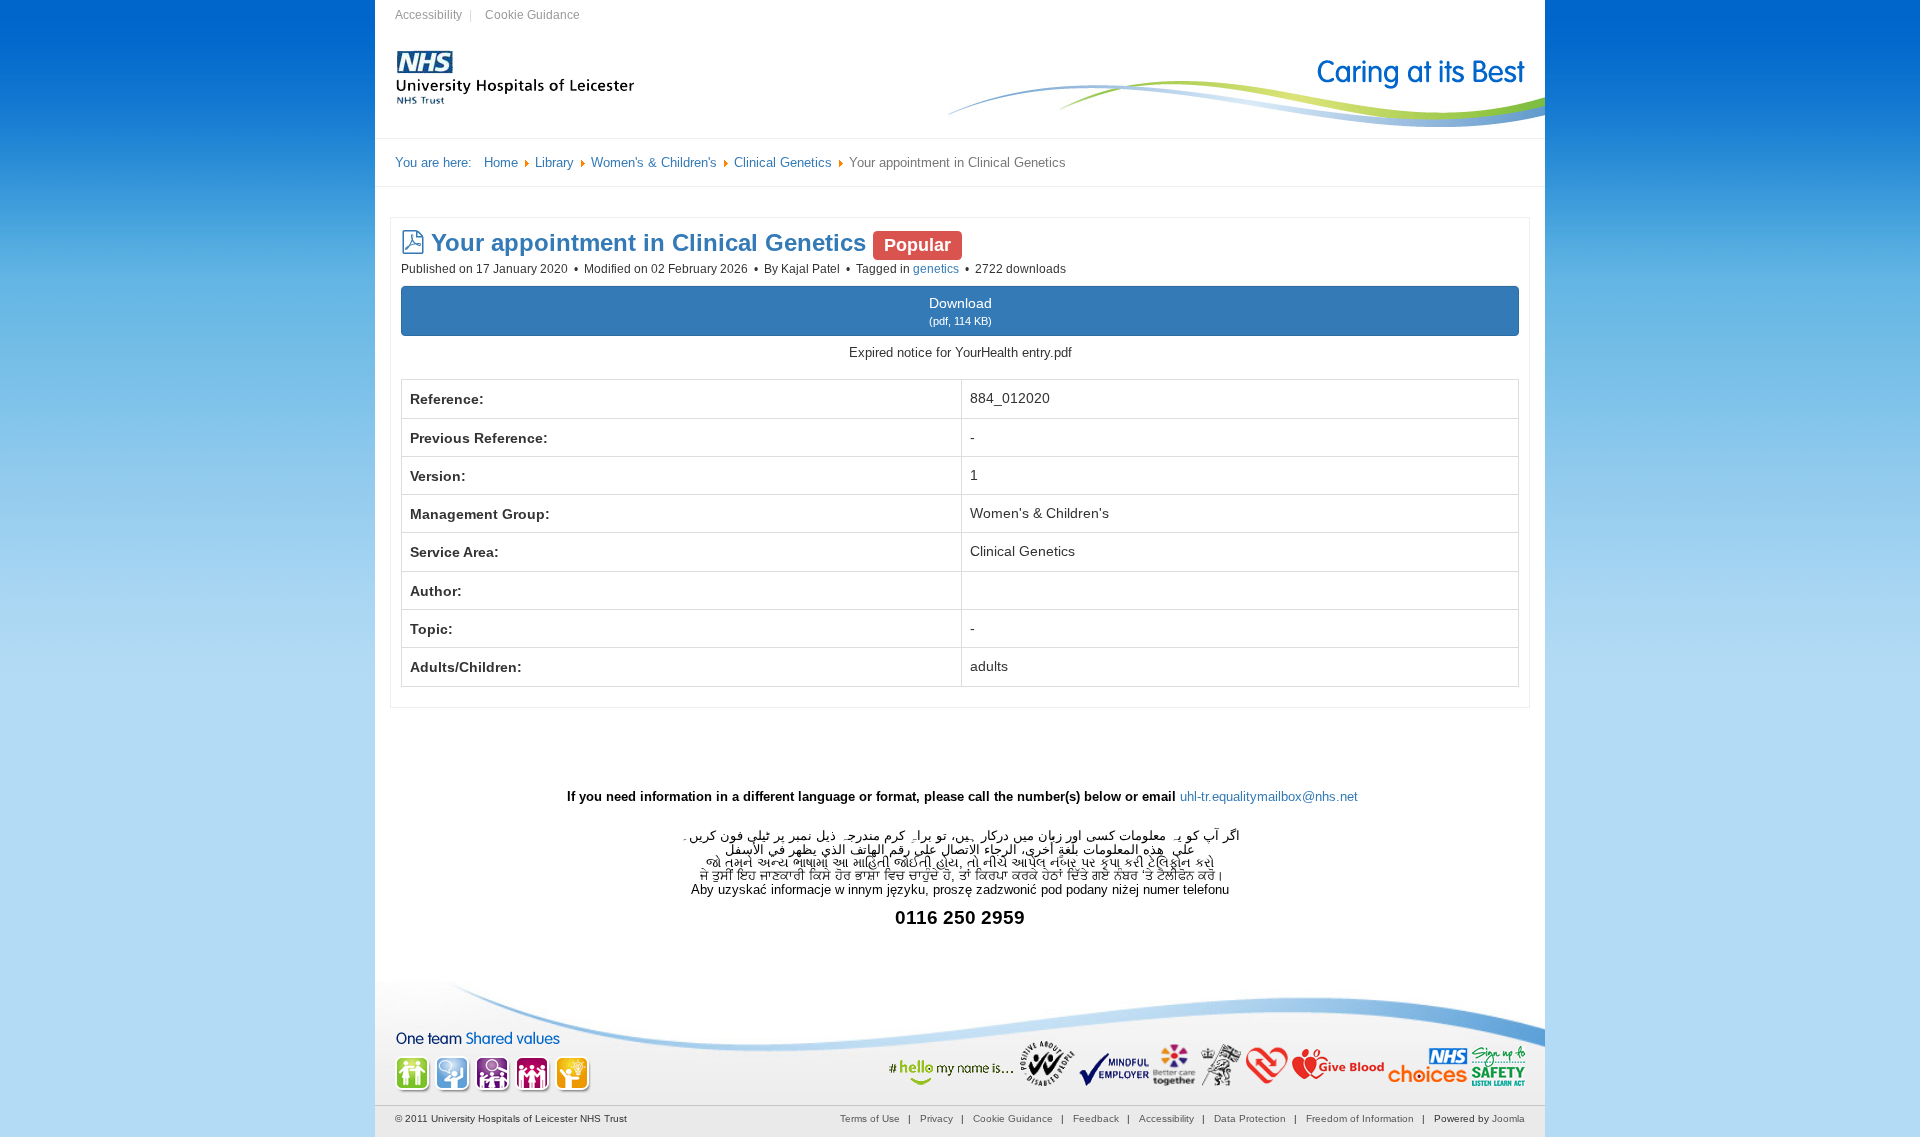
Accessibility (428, 15)
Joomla (1508, 1118)
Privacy (936, 1118)
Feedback (1096, 1118)
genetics (936, 269)
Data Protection (1250, 1118)
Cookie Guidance (532, 15)
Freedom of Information (1360, 1118)
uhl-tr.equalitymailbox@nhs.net (1269, 796)
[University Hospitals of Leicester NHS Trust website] (516, 102)
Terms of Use (870, 1118)
